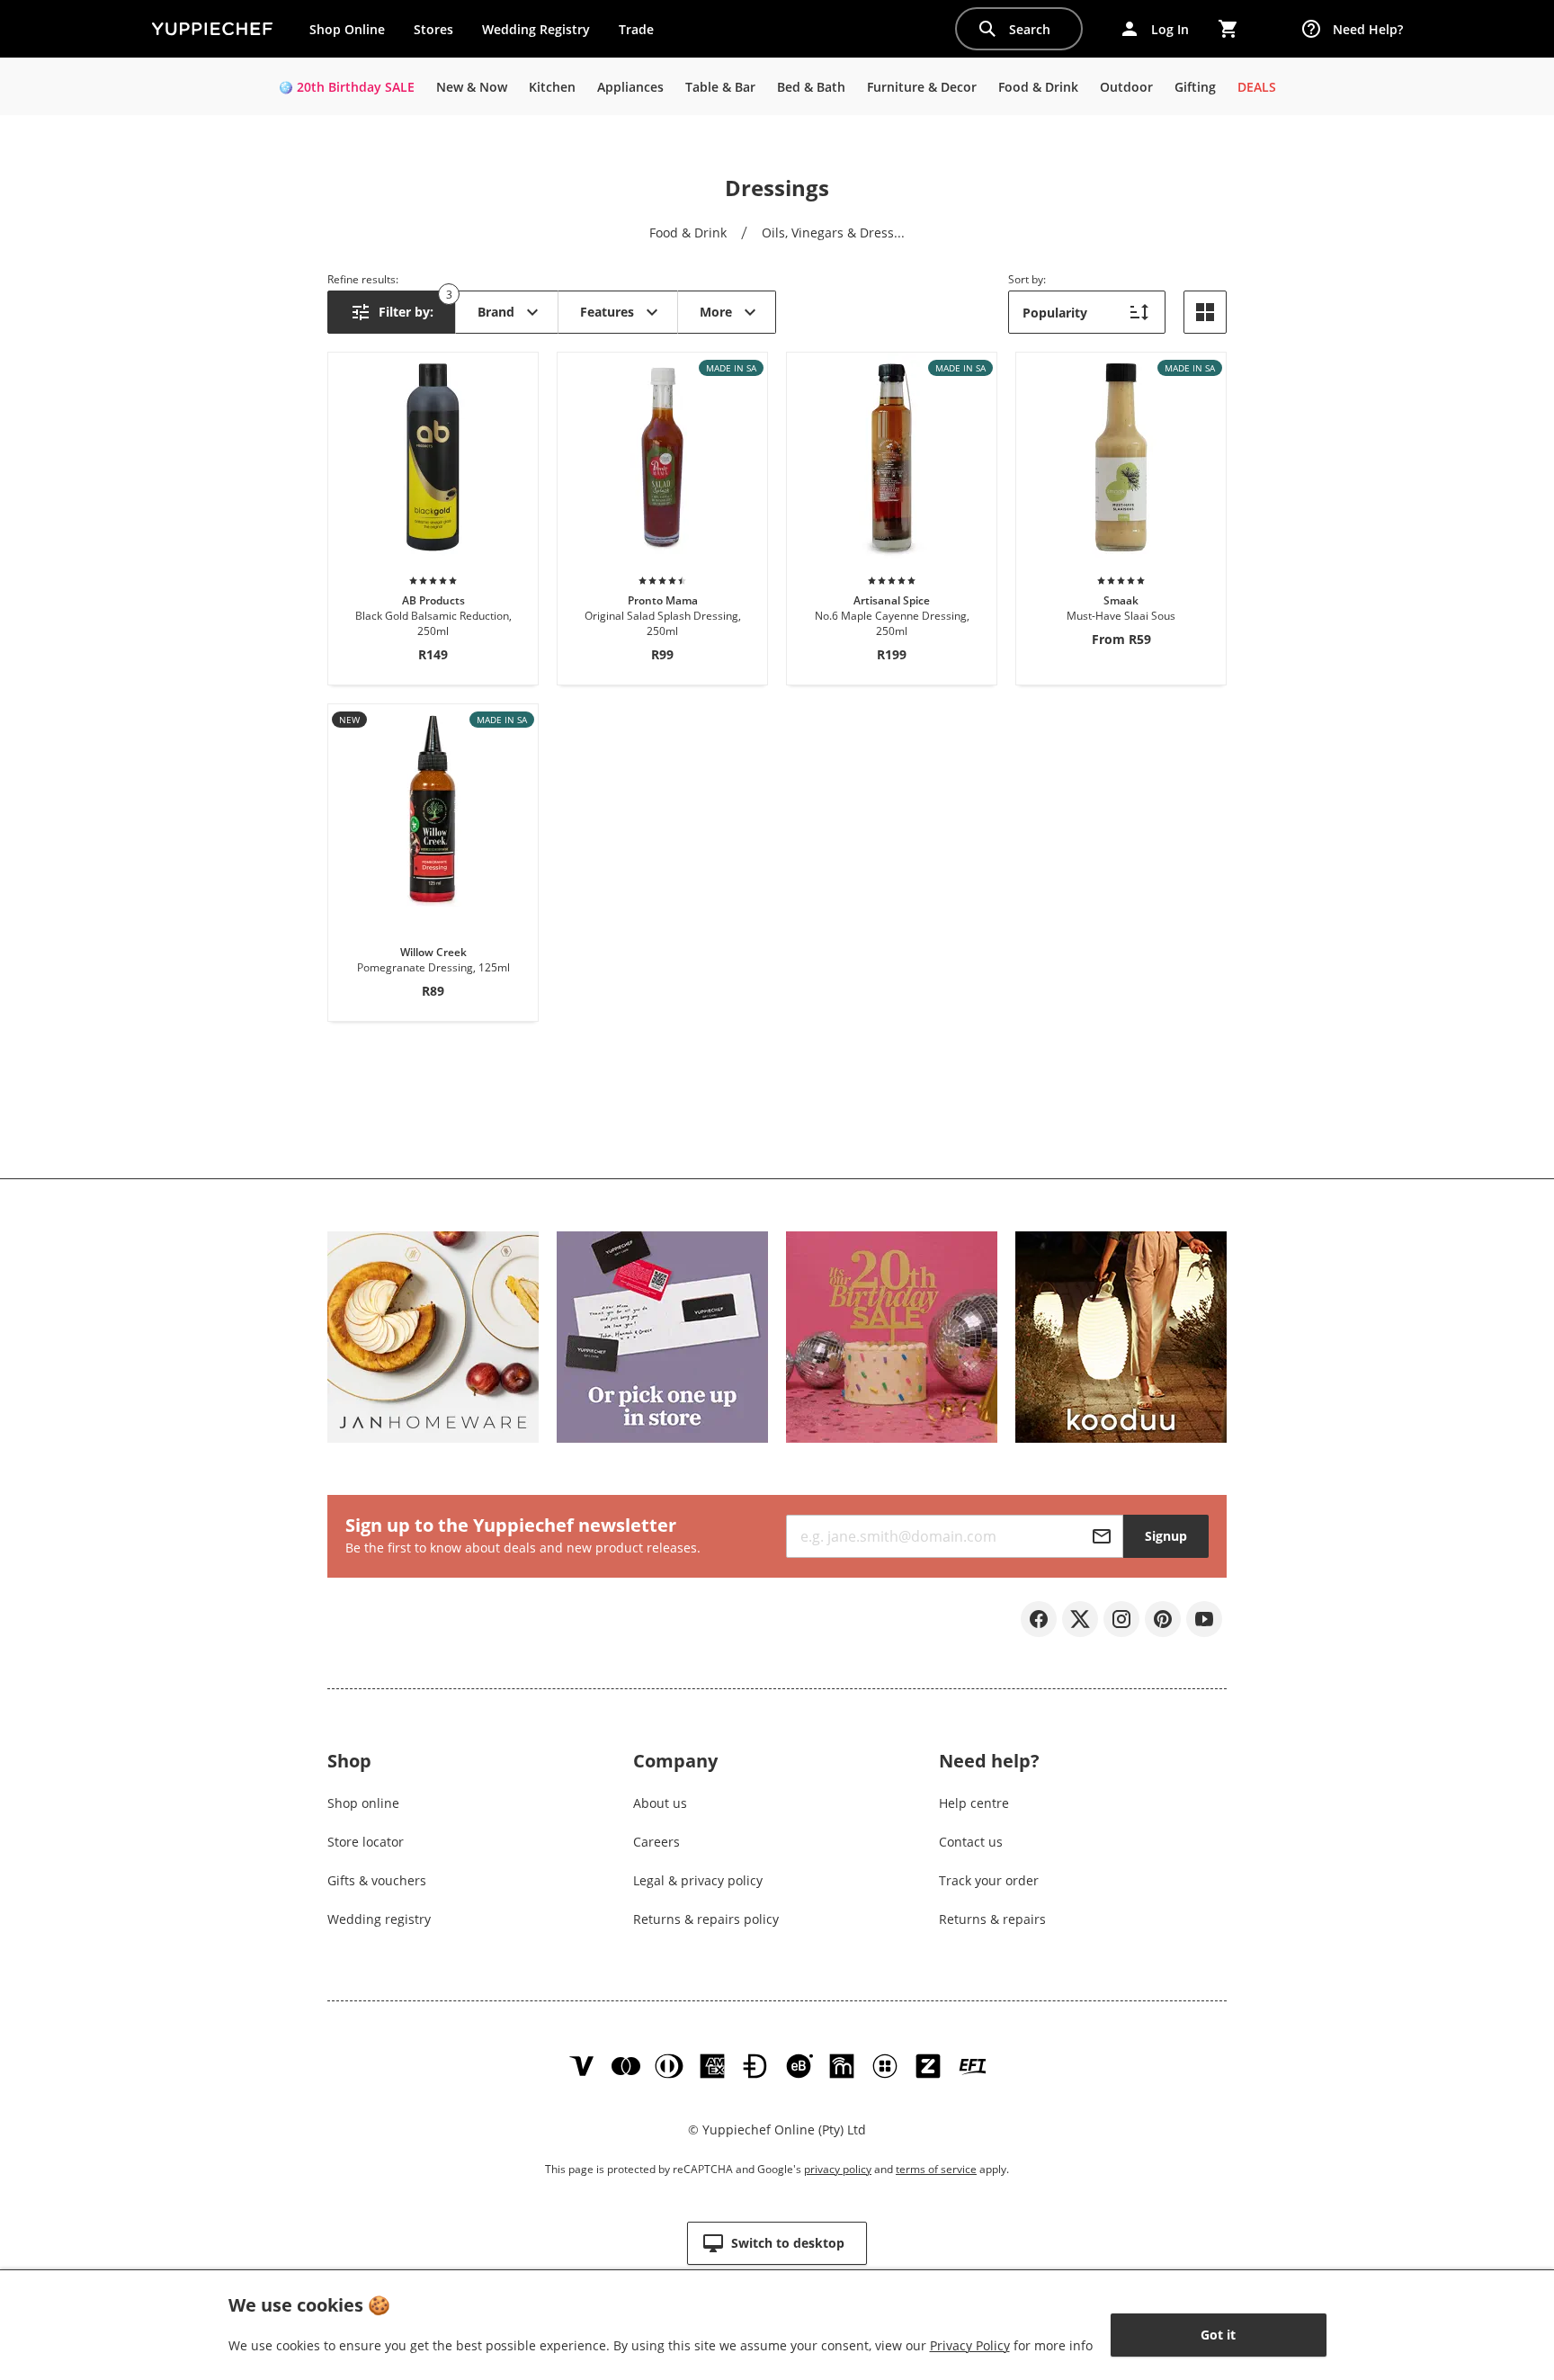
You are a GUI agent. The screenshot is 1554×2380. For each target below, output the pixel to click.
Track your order (989, 1880)
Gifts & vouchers (377, 1880)
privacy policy (838, 2169)
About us (660, 1803)
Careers (656, 1842)
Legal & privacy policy (698, 1880)
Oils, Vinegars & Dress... (833, 233)
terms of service (936, 2169)
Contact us (971, 1842)
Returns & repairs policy (706, 1919)
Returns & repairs (992, 1919)
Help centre (974, 1803)
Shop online (363, 1803)
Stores (433, 29)
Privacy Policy (970, 2345)
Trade (643, 33)
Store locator (366, 1842)
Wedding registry (379, 1919)
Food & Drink (688, 233)
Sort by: (1027, 279)
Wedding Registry (536, 29)
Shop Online (347, 29)
